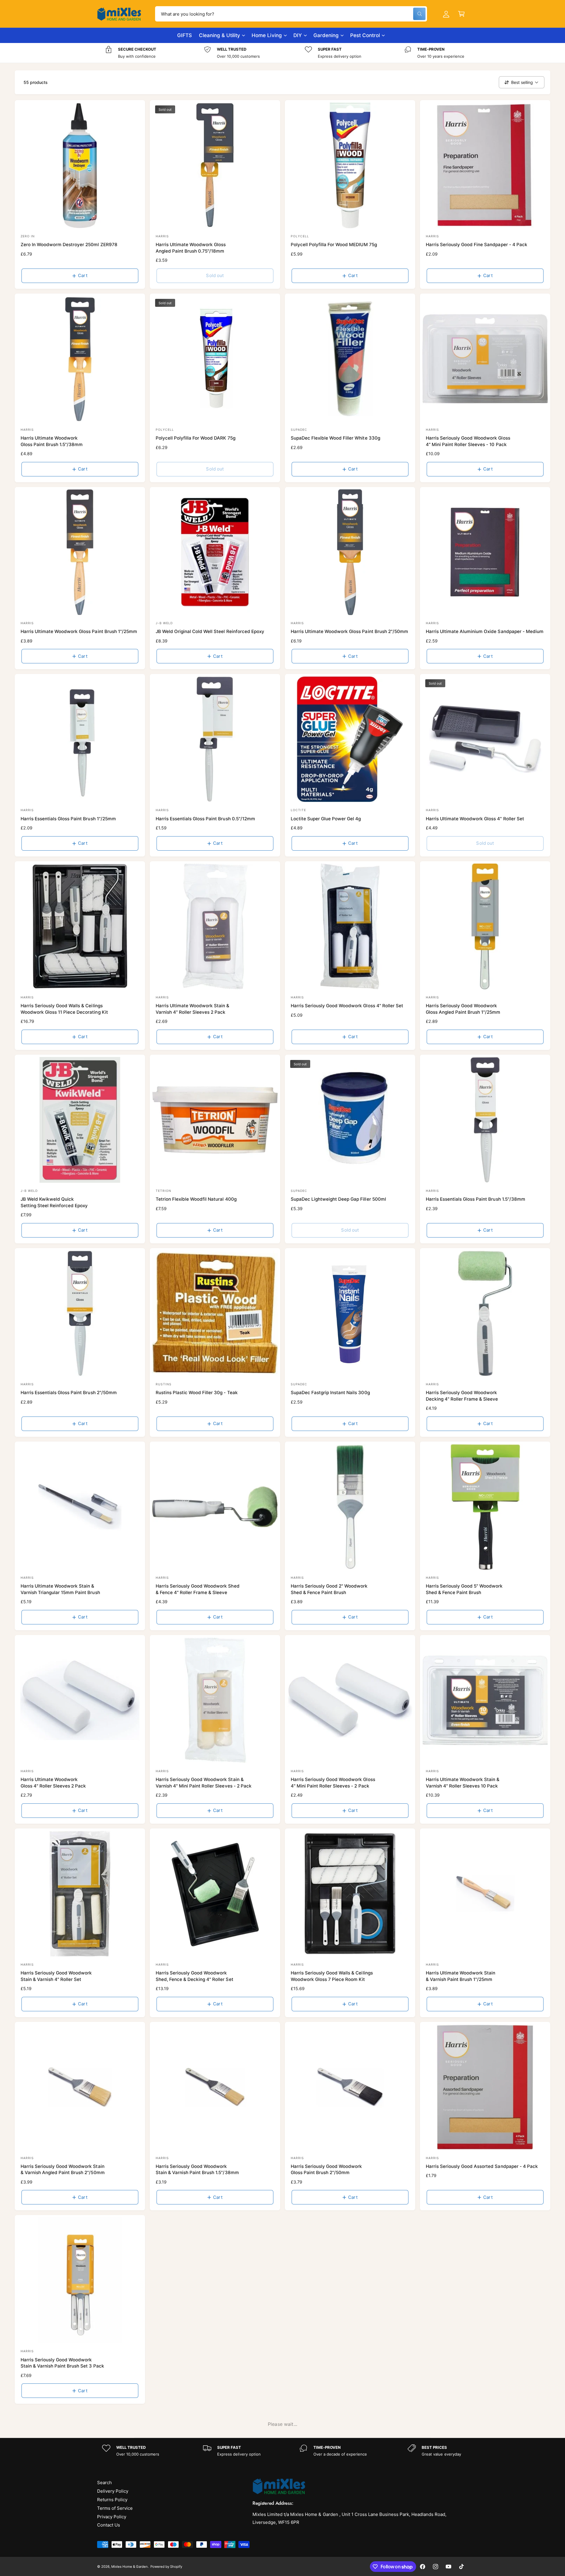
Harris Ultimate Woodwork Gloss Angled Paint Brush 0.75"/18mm (191, 248)
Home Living (267, 35)
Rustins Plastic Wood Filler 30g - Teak (197, 1393)
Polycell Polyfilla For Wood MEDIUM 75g (334, 245)
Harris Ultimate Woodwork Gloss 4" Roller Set (475, 819)
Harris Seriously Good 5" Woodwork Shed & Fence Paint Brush (464, 1589)
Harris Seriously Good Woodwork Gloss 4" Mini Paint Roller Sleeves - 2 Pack (333, 1783)
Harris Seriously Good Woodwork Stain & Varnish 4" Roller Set (56, 1976)
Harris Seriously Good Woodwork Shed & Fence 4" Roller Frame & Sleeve (198, 1589)
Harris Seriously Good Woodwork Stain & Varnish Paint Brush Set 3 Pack (62, 2363)
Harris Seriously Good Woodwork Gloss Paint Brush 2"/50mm (326, 2169)
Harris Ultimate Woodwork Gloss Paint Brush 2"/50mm (349, 631)
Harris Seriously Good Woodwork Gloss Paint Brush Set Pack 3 (191, 2363)
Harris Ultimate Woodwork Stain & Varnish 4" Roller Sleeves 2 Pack (193, 1009)
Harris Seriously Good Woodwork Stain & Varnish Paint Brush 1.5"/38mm (197, 2169)
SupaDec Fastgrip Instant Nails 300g (330, 1393)
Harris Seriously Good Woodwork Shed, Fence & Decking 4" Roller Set (195, 1976)
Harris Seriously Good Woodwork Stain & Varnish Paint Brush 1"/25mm (465, 2556)
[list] (282, 53)
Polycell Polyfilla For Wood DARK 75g (196, 438)
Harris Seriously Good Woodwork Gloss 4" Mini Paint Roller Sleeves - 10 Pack (468, 441)
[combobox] (291, 14)
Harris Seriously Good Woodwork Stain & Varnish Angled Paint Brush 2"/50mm (63, 2169)
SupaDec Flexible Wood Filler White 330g (335, 438)
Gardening (326, 35)
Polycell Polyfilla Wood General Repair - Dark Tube (75, 2553)
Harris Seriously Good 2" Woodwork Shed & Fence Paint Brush (329, 1589)
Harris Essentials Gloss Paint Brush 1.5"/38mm (476, 1199)
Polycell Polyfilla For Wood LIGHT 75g (196, 2553)
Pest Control (365, 35)
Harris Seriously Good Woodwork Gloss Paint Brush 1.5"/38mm (326, 2556)
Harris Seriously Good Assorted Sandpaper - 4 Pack (482, 2166)
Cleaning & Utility (220, 35)
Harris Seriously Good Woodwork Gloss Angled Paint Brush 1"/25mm (463, 1009)
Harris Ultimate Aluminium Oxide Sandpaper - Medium (485, 631)
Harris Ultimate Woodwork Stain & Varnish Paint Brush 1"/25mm (461, 1976)
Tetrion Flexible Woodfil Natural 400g (196, 1199)
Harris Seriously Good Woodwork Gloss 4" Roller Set (347, 1006)
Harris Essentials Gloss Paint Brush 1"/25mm (68, 819)
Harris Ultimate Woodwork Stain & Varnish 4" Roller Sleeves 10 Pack (463, 1783)
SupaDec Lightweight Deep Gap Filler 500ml (338, 1199)
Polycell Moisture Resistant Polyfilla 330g (336, 2360)
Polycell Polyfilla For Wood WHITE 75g (467, 2360)
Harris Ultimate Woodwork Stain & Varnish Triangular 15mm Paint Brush (60, 1589)
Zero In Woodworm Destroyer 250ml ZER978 (69, 245)
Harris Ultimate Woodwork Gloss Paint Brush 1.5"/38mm (52, 441)
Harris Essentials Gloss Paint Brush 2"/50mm (69, 1393)
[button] (461, 14)
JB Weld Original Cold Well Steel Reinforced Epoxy (210, 631)
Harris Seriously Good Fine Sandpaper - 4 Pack (477, 245)
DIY (298, 35)
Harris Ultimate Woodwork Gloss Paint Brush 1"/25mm (79, 631)
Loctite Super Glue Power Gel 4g (326, 819)
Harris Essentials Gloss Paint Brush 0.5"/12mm (205, 819)
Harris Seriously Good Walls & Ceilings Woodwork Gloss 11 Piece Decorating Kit (64, 1009)
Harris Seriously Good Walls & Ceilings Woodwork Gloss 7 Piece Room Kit (332, 1976)
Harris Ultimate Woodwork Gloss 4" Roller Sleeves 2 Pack (53, 1783)
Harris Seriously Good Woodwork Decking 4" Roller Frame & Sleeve (462, 1396)
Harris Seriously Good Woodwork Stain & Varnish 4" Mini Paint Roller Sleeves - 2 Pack (204, 1783)
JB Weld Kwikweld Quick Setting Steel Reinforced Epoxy (54, 1202)
